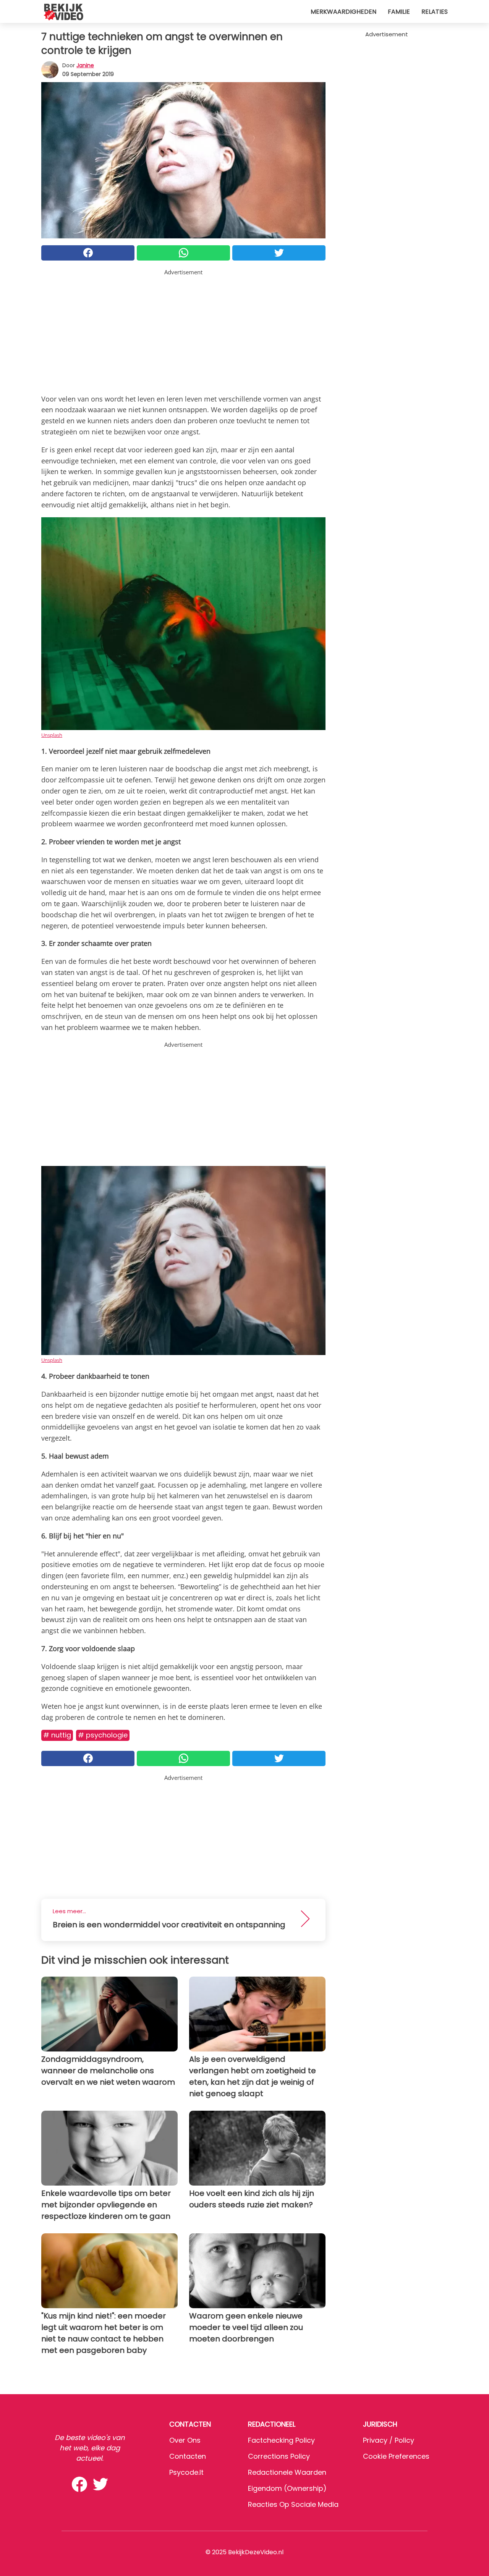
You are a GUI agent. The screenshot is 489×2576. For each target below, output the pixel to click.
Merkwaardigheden (343, 12)
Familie (399, 12)
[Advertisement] (183, 330)
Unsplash (52, 735)
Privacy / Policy (389, 2440)
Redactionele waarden (287, 2472)
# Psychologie (103, 1735)
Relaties (435, 12)
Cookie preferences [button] (396, 2456)
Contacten (188, 2456)
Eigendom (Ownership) (287, 2488)
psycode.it (186, 2472)
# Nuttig (57, 1735)
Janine (85, 65)
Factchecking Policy (281, 2440)
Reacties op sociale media (293, 2504)
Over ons (185, 2440)
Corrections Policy (279, 2456)
